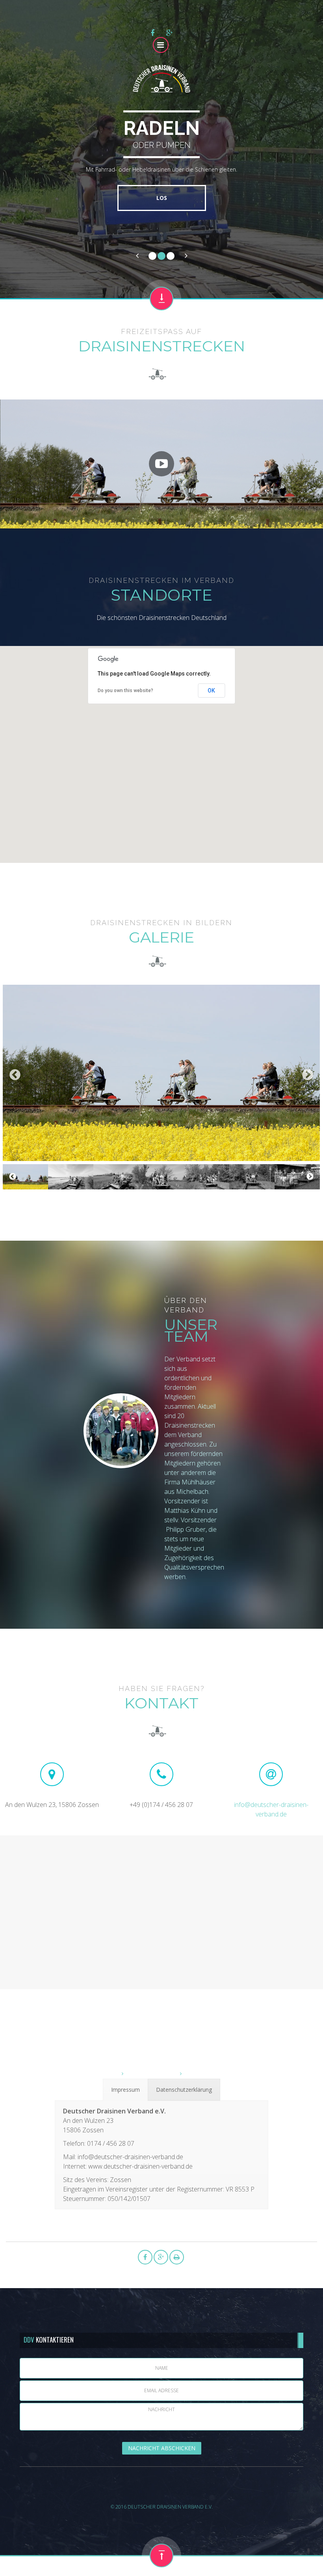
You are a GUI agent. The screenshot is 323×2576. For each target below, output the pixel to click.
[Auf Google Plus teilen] (170, 33)
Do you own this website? (125, 691)
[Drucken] (177, 2257)
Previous (15, 1075)
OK (211, 691)
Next (308, 1075)
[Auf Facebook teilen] (152, 33)
